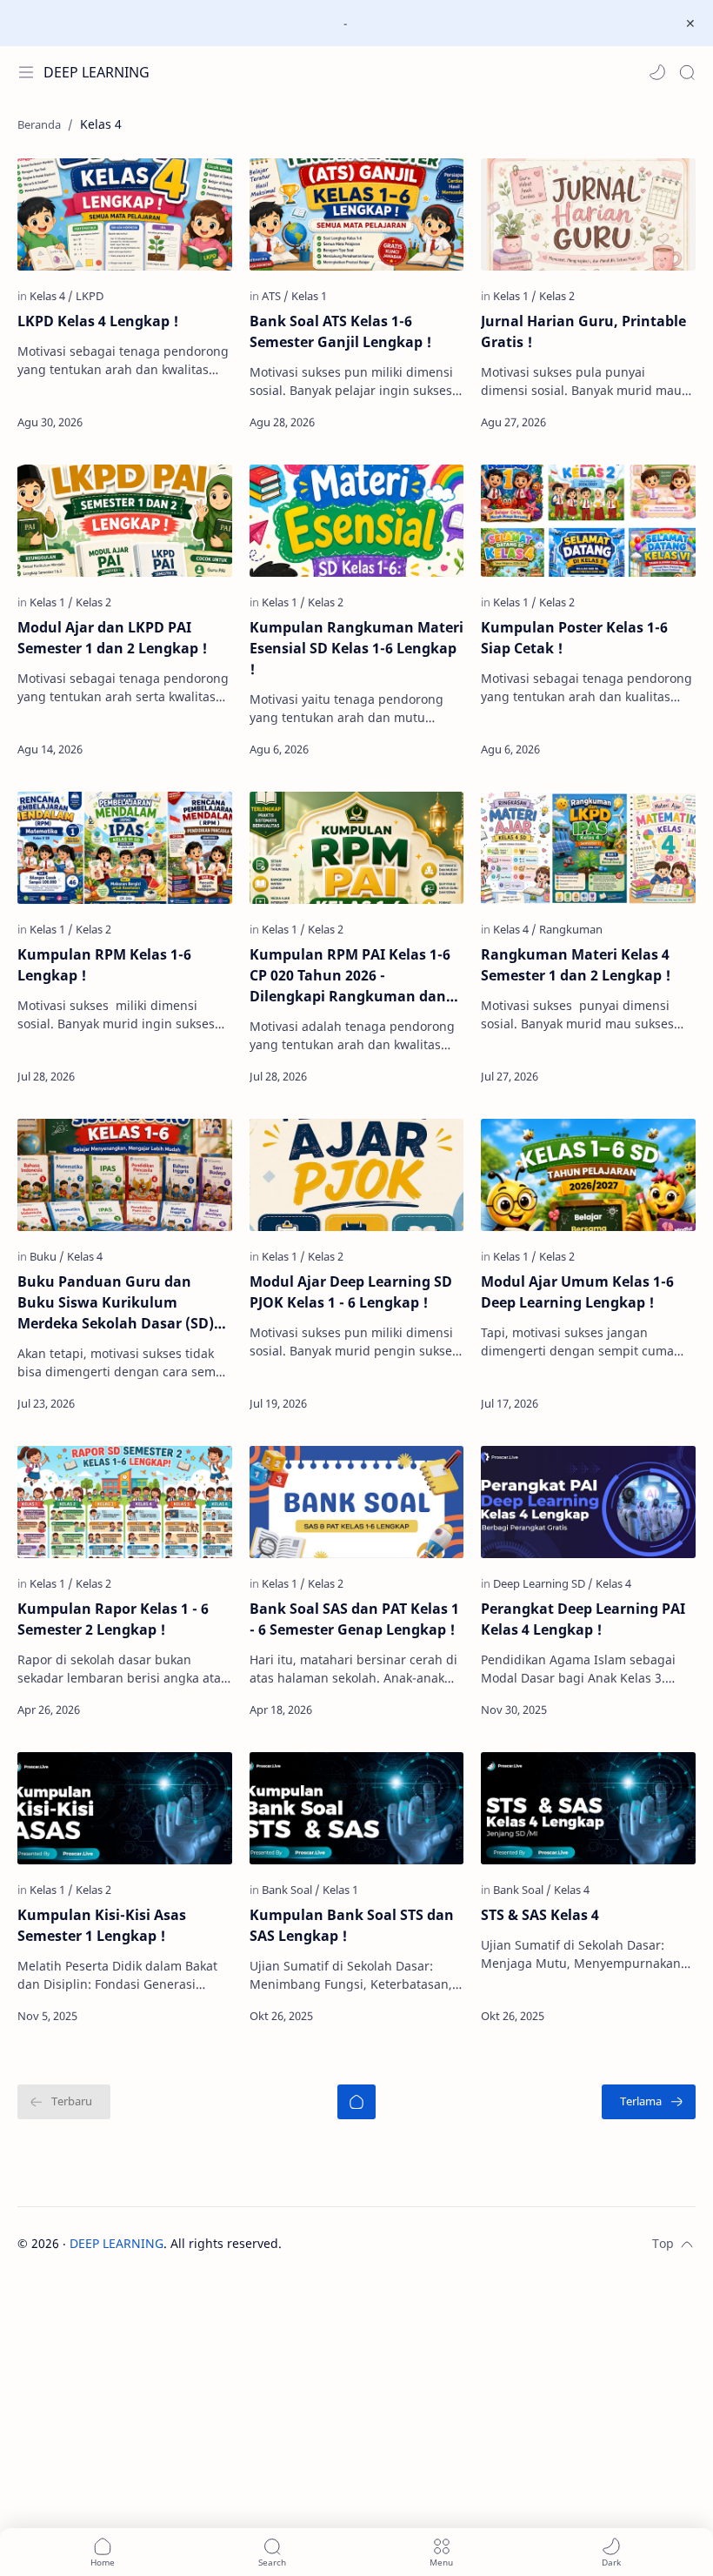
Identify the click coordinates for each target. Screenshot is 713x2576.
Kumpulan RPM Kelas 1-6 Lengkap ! (104, 965)
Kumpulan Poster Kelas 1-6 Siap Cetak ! (574, 638)
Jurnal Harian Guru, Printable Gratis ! (583, 331)
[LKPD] (90, 296)
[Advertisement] (356, 2451)
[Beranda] (356, 2102)
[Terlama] (649, 2102)
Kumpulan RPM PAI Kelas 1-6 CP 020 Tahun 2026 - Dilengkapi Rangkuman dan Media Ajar (350, 976)
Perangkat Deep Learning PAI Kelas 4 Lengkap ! (583, 1619)
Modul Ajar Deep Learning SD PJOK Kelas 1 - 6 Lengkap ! (351, 1292)
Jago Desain (399, 2243)
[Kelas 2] (557, 296)
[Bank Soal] (291, 1890)
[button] (657, 72)
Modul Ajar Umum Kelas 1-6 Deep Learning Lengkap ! (577, 1292)
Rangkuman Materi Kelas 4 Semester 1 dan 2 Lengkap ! (576, 965)
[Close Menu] (690, 23)
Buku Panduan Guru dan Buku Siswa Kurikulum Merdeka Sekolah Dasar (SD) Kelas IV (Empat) (116, 1303)
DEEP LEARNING (97, 72)
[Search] (687, 72)
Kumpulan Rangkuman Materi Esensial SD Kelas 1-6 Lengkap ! (356, 648)
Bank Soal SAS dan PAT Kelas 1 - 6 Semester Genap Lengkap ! (354, 1619)
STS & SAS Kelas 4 (540, 1915)
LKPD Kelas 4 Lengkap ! (98, 321)
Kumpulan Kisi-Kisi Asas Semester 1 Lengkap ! (102, 1925)
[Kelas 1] (309, 296)
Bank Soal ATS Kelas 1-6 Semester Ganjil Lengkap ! (340, 331)
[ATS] (275, 296)
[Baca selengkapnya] (183, 422)
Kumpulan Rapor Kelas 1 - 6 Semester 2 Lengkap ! (113, 1619)
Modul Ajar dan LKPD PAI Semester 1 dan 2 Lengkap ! (112, 638)
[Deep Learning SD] (543, 1583)
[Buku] (47, 1256)
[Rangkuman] (571, 929)
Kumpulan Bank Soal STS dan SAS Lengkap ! (352, 1925)
